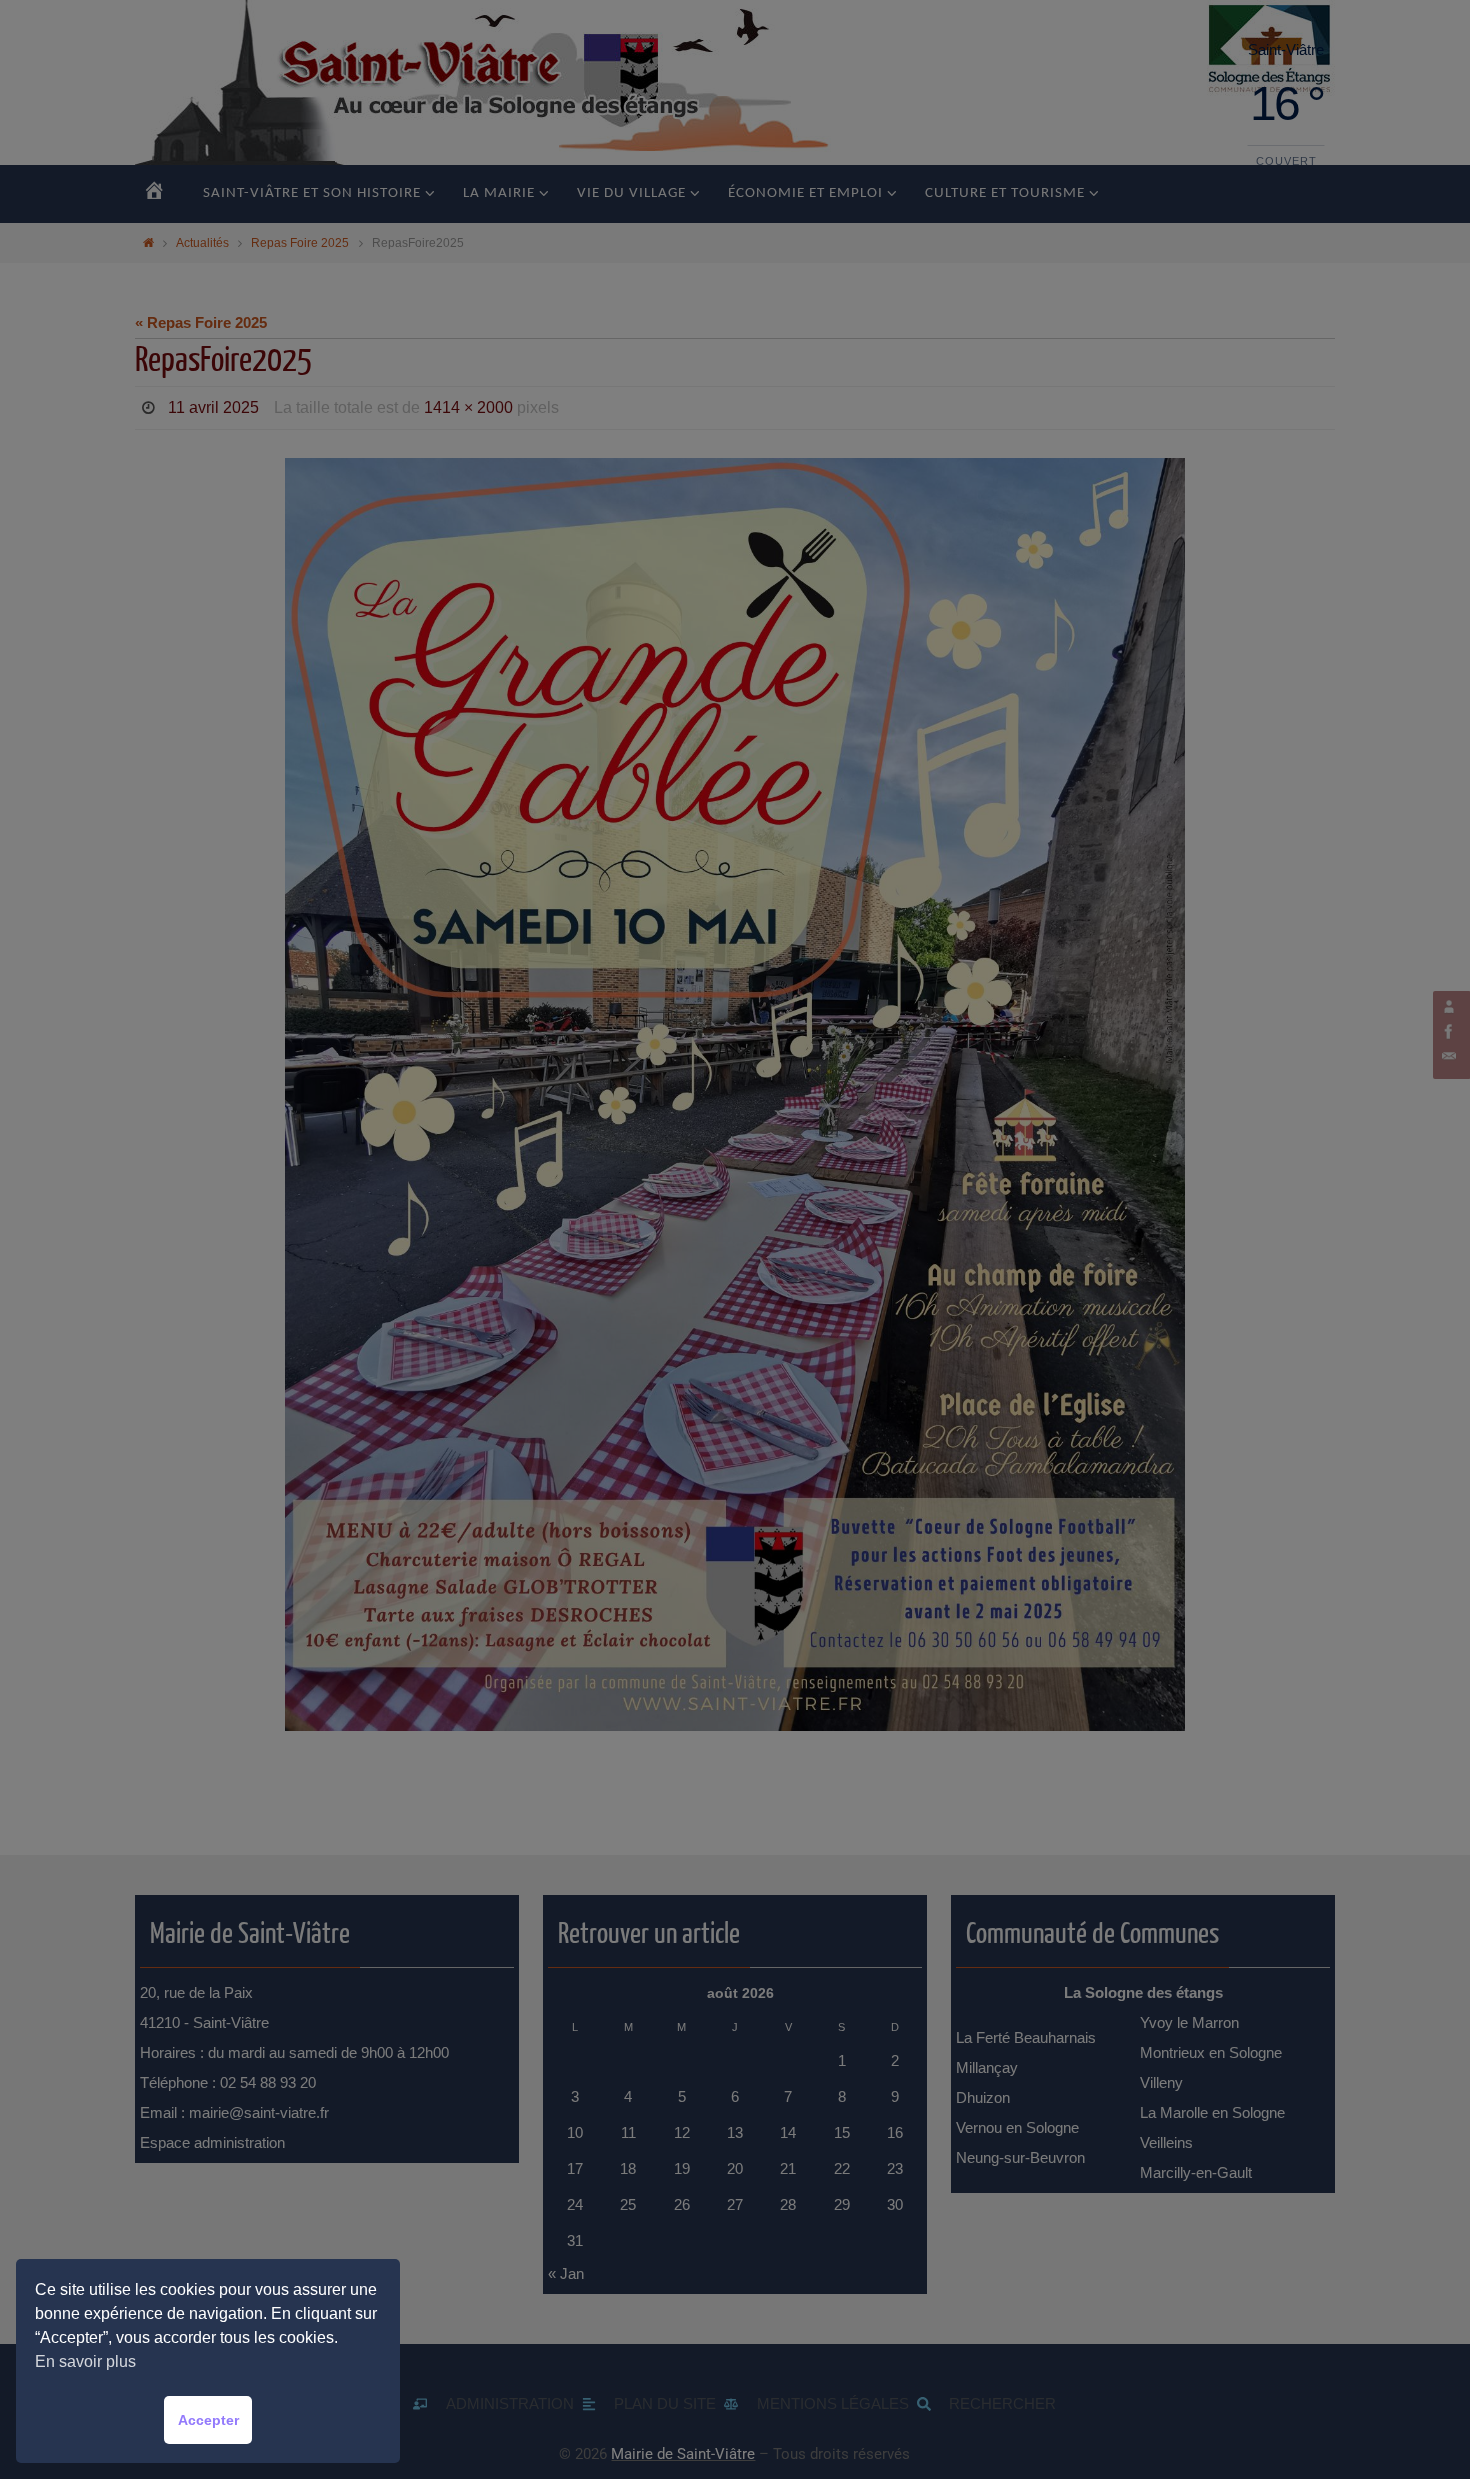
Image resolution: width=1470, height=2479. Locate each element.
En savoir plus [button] (85, 2361)
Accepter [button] (208, 2420)
